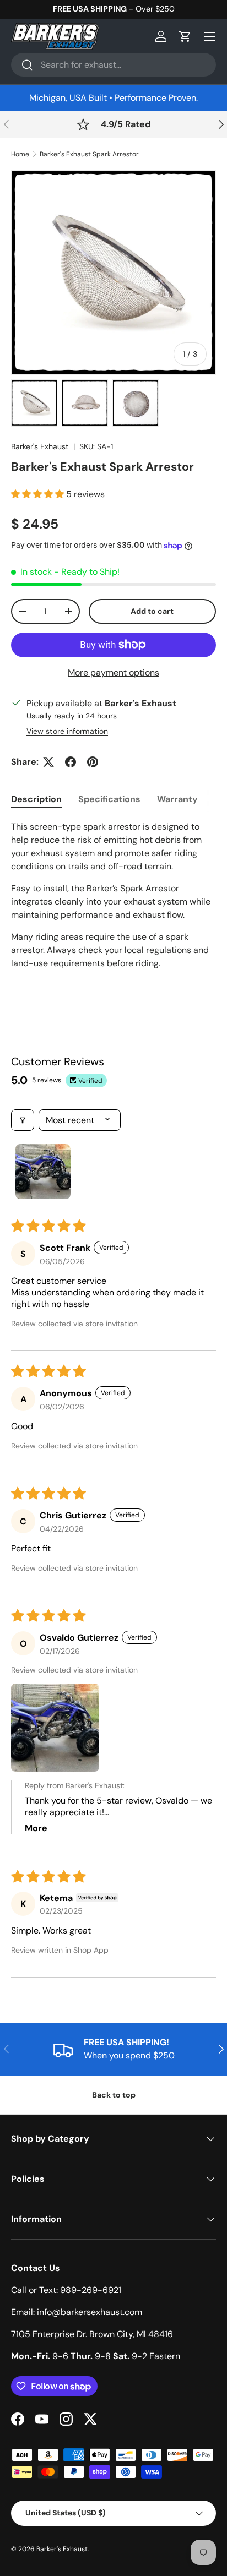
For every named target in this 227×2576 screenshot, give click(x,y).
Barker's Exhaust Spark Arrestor (89, 154)
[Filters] (23, 1120)
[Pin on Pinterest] (93, 762)
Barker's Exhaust (40, 446)
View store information (67, 731)
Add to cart (152, 611)
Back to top (114, 2095)
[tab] (36, 799)
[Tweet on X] (48, 762)
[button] (185, 36)
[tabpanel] (113, 906)
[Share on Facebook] (71, 762)
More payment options (113, 672)
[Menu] (209, 36)
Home (20, 154)
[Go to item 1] (43, 1172)
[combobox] (113, 65)
